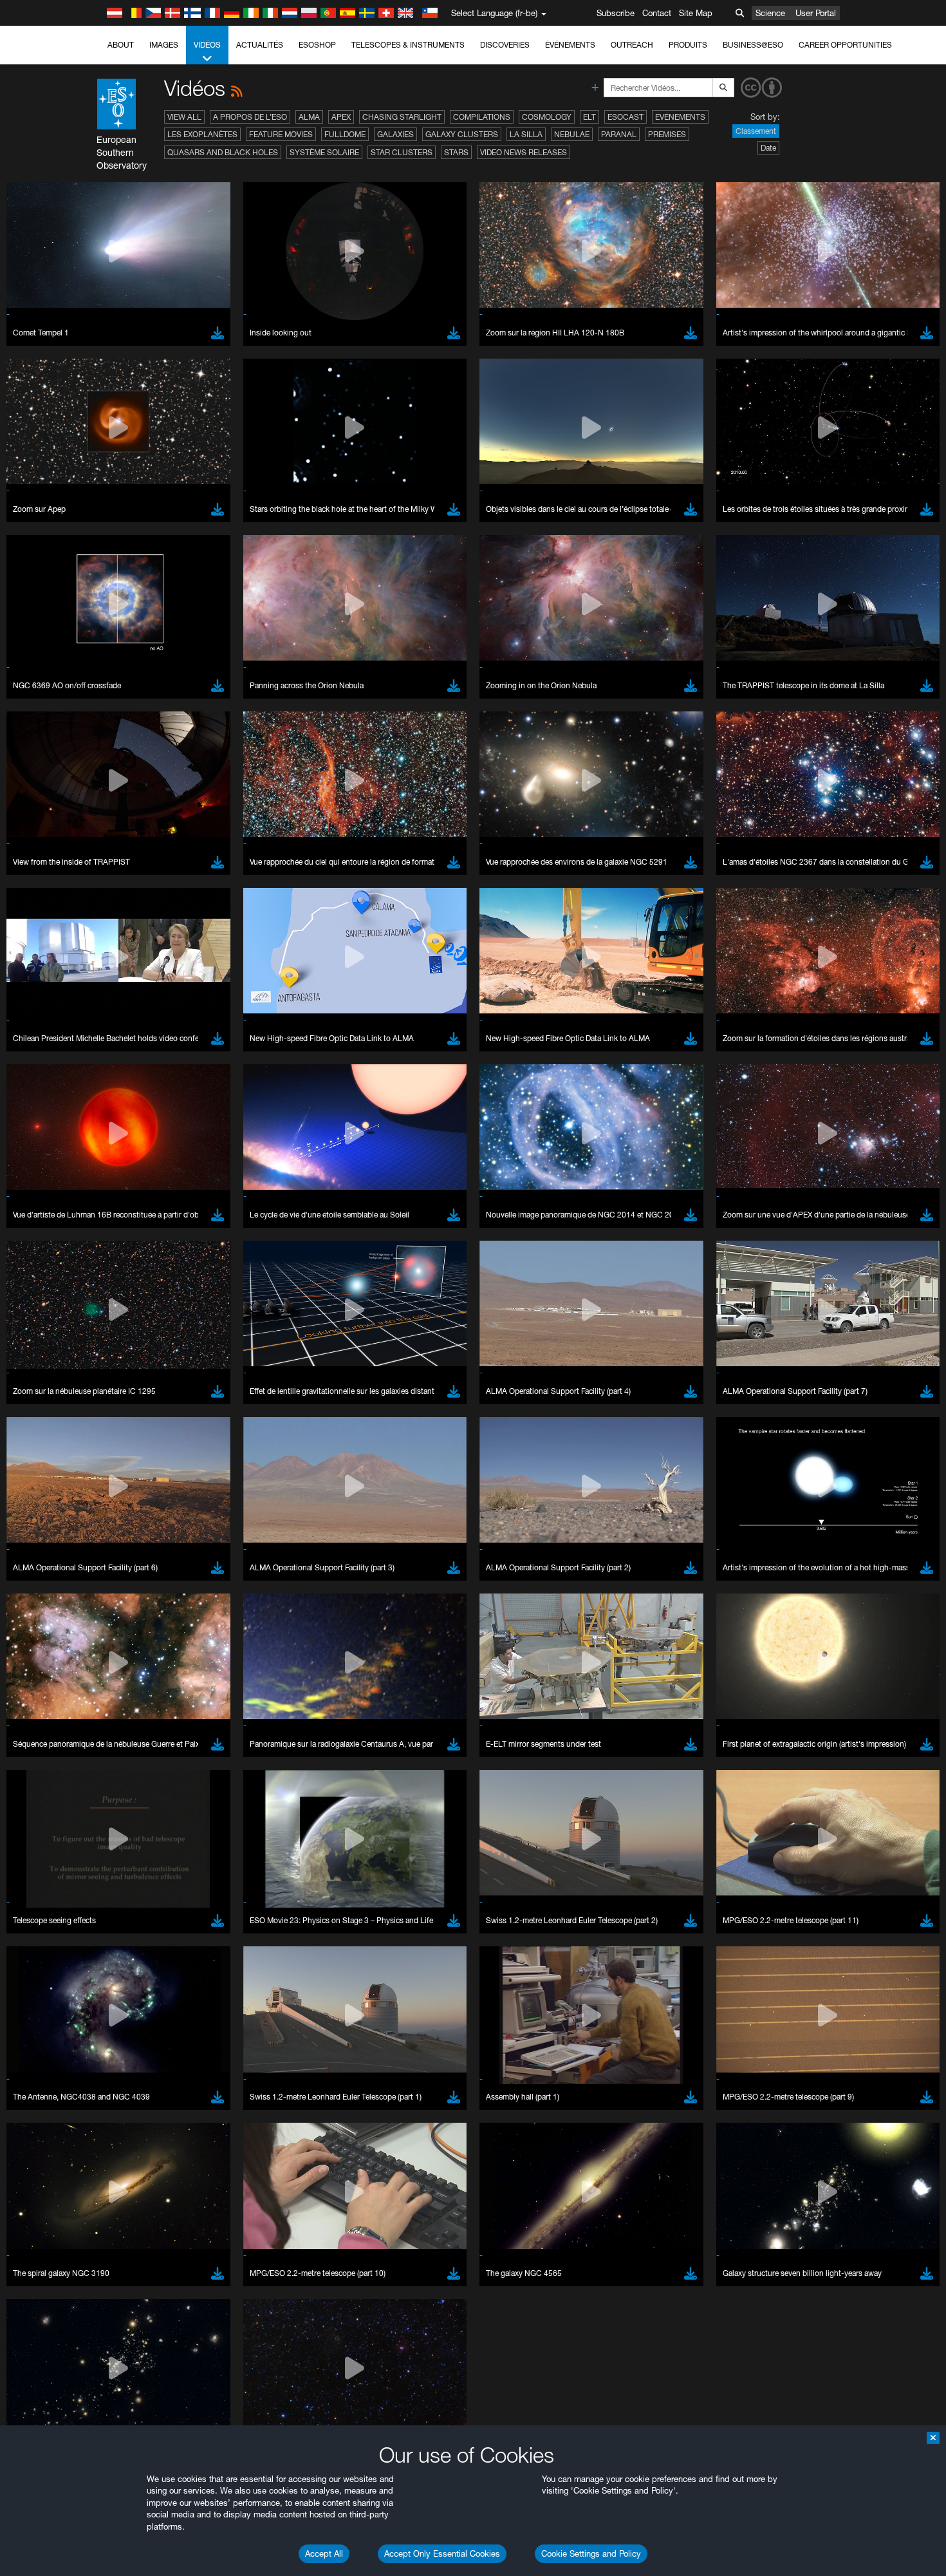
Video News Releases (524, 152)
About (121, 45)
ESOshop (317, 45)
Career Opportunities (845, 45)
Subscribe (616, 13)
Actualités (260, 45)
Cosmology (547, 117)
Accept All (324, 2553)
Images (164, 45)
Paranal (619, 134)
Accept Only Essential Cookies (442, 2553)
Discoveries (505, 45)
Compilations (482, 117)
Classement (756, 131)
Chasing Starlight (402, 117)
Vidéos (207, 45)
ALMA (309, 117)
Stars (456, 152)
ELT (589, 117)
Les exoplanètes (202, 134)
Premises (667, 134)
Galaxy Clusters (462, 134)
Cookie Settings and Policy (591, 2553)
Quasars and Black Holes (223, 152)
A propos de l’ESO (250, 117)
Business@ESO (753, 45)
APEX (341, 117)
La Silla (526, 134)
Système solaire (324, 152)
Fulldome (345, 134)
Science (770, 13)
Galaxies (395, 134)
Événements (570, 45)
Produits (688, 45)
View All (184, 117)
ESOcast (626, 117)
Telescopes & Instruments (408, 45)
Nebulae (572, 134)
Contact (657, 13)
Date (768, 148)
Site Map (696, 13)
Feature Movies (281, 134)
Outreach (632, 45)
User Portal (816, 13)
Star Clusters (402, 152)
